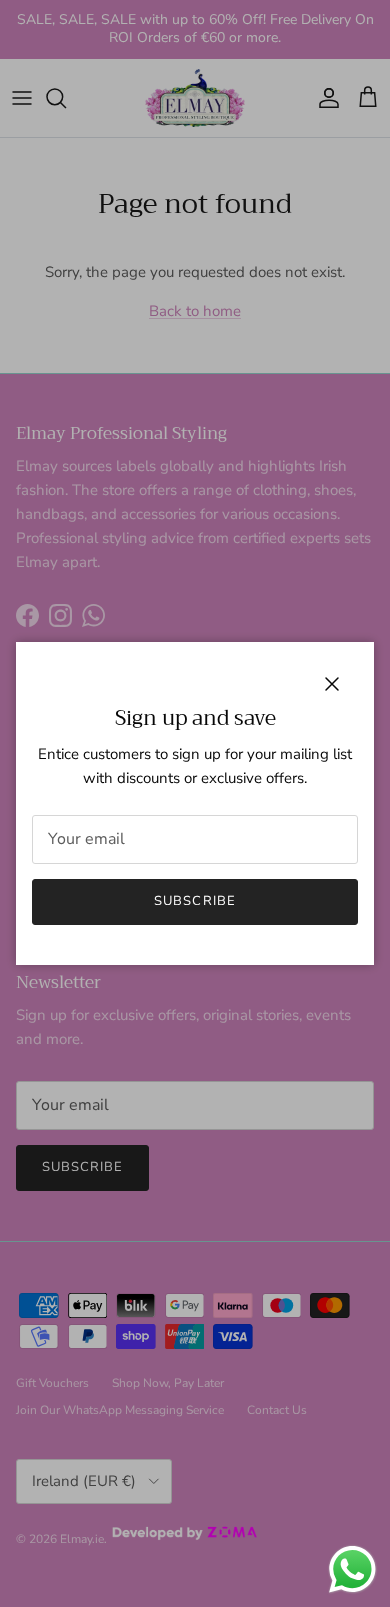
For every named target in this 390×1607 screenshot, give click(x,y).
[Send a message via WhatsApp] (352, 1569)
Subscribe (194, 901)
